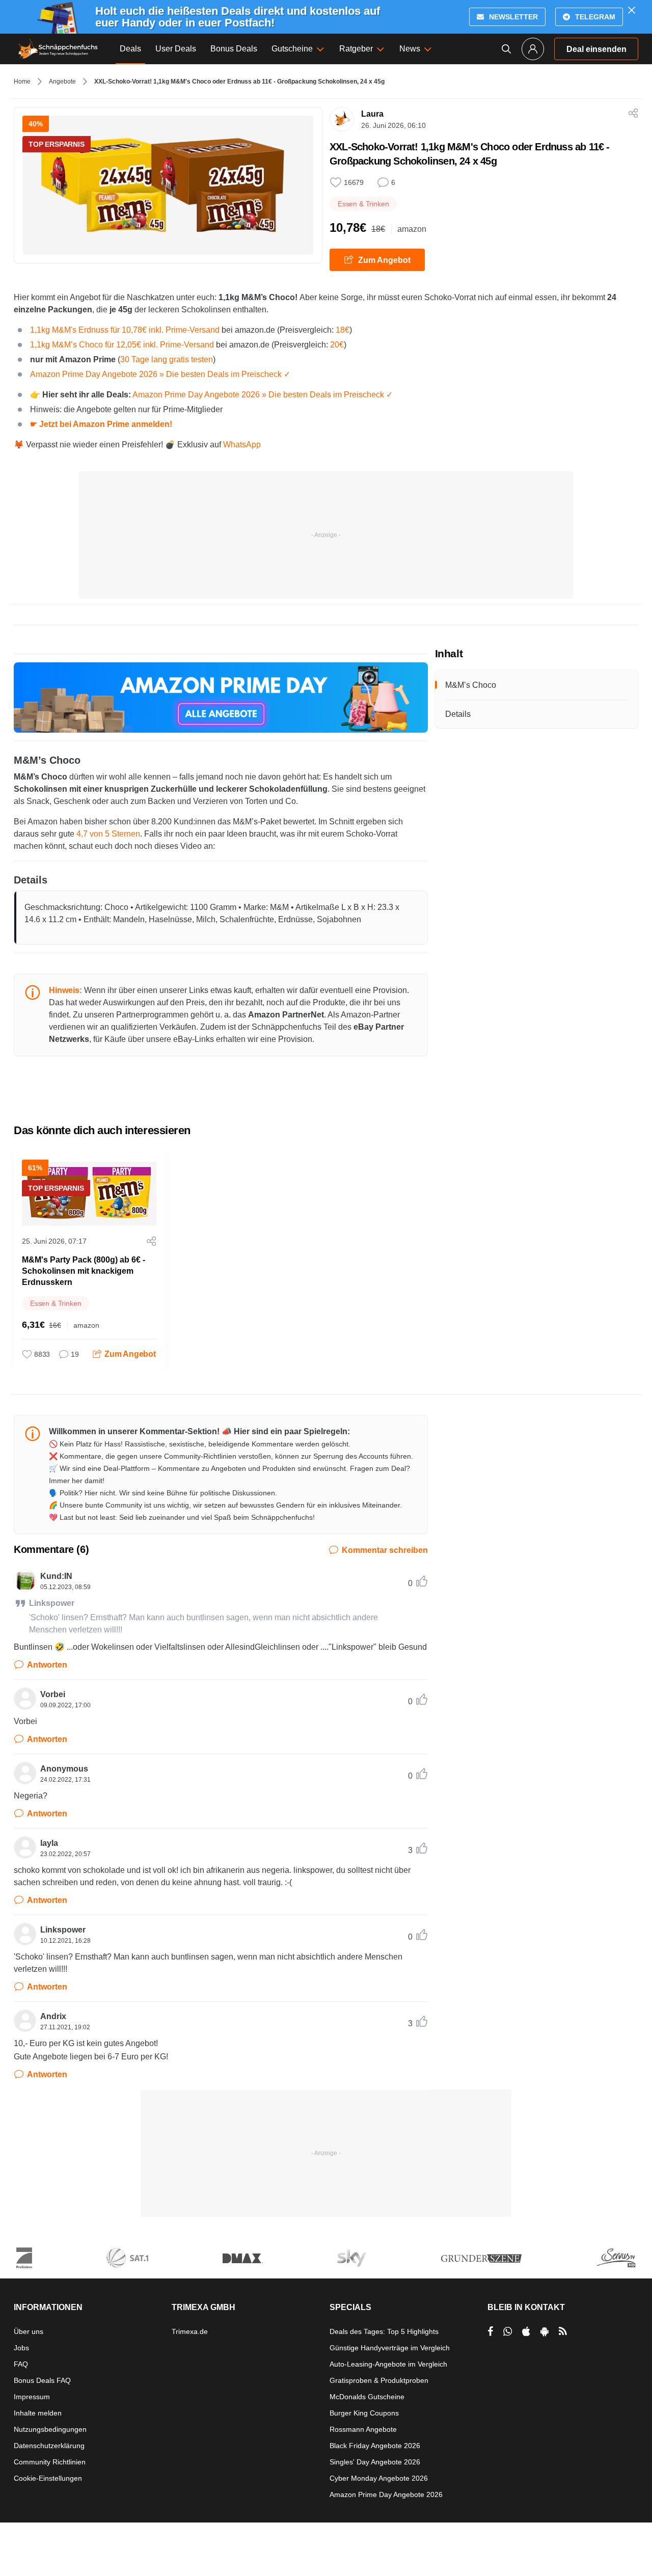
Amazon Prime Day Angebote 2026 (386, 2494)
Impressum (32, 2397)
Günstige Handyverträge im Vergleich (390, 2348)
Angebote (62, 82)
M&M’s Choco (471, 685)
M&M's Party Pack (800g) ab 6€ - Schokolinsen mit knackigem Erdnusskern (84, 1271)
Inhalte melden (38, 2413)
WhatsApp (242, 445)
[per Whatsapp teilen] (508, 2331)
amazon (412, 229)
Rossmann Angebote (363, 2429)
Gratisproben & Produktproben (379, 2380)
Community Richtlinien (50, 2462)
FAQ (21, 2364)
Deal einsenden (596, 49)
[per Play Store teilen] (545, 2331)
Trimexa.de (190, 2331)
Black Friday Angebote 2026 (375, 2446)
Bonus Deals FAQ (42, 2380)
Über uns (29, 2331)
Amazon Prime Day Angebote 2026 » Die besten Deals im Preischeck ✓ (160, 374)
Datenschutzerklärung (49, 2446)
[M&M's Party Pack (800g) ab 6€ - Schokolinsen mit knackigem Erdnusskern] (89, 1194)
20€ (337, 345)
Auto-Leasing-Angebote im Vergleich (388, 2364)
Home (22, 82)
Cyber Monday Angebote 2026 (379, 2478)
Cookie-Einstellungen (48, 2478)
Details (458, 714)
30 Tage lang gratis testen (167, 359)
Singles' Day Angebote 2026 (375, 2462)
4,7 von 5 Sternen (108, 834)
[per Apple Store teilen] (526, 2331)
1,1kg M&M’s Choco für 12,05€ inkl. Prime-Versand (122, 345)
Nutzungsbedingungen (50, 2429)
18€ (343, 330)
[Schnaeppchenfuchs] (58, 49)
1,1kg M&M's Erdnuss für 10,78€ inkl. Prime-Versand (125, 330)
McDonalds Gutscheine (367, 2397)
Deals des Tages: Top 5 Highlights (384, 2331)
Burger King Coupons (364, 2413)
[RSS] (563, 2331)
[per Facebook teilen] (490, 2331)
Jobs (21, 2348)
